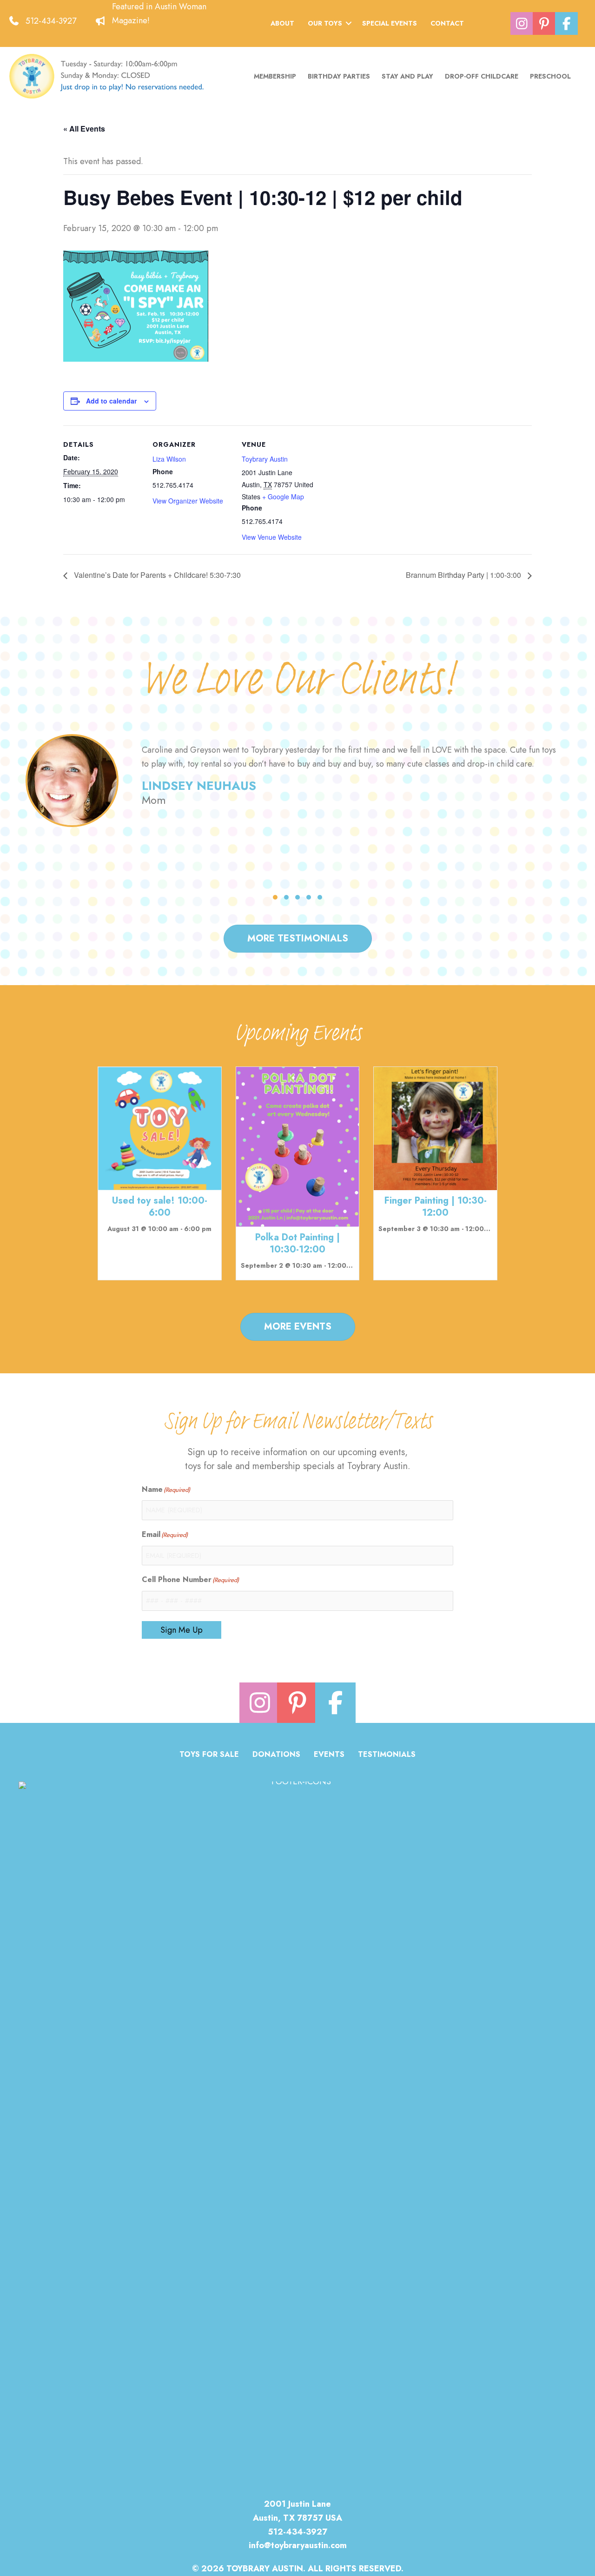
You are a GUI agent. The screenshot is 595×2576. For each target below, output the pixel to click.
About (282, 23)
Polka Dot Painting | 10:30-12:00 (297, 1243)
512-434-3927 (51, 21)
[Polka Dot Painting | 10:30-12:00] (298, 1146)
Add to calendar (111, 401)
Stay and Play (407, 76)
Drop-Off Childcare (482, 76)
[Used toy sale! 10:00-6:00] (160, 1128)
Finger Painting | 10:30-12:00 (436, 1207)
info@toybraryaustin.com (298, 2545)
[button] (349, 23)
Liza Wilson (169, 459)
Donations (276, 1755)
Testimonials (387, 1755)
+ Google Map (283, 497)
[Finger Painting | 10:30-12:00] (435, 1128)
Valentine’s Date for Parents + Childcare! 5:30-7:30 (156, 575)
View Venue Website (272, 537)
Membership (275, 76)
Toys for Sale (209, 1755)
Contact (447, 23)
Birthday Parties (339, 76)
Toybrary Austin (265, 459)
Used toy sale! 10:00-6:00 (160, 1207)
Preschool (550, 76)
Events (329, 1755)
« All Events (84, 129)
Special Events (390, 23)
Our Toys (325, 23)
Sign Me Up (182, 1630)
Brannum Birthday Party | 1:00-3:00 (464, 575)
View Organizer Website (188, 501)
